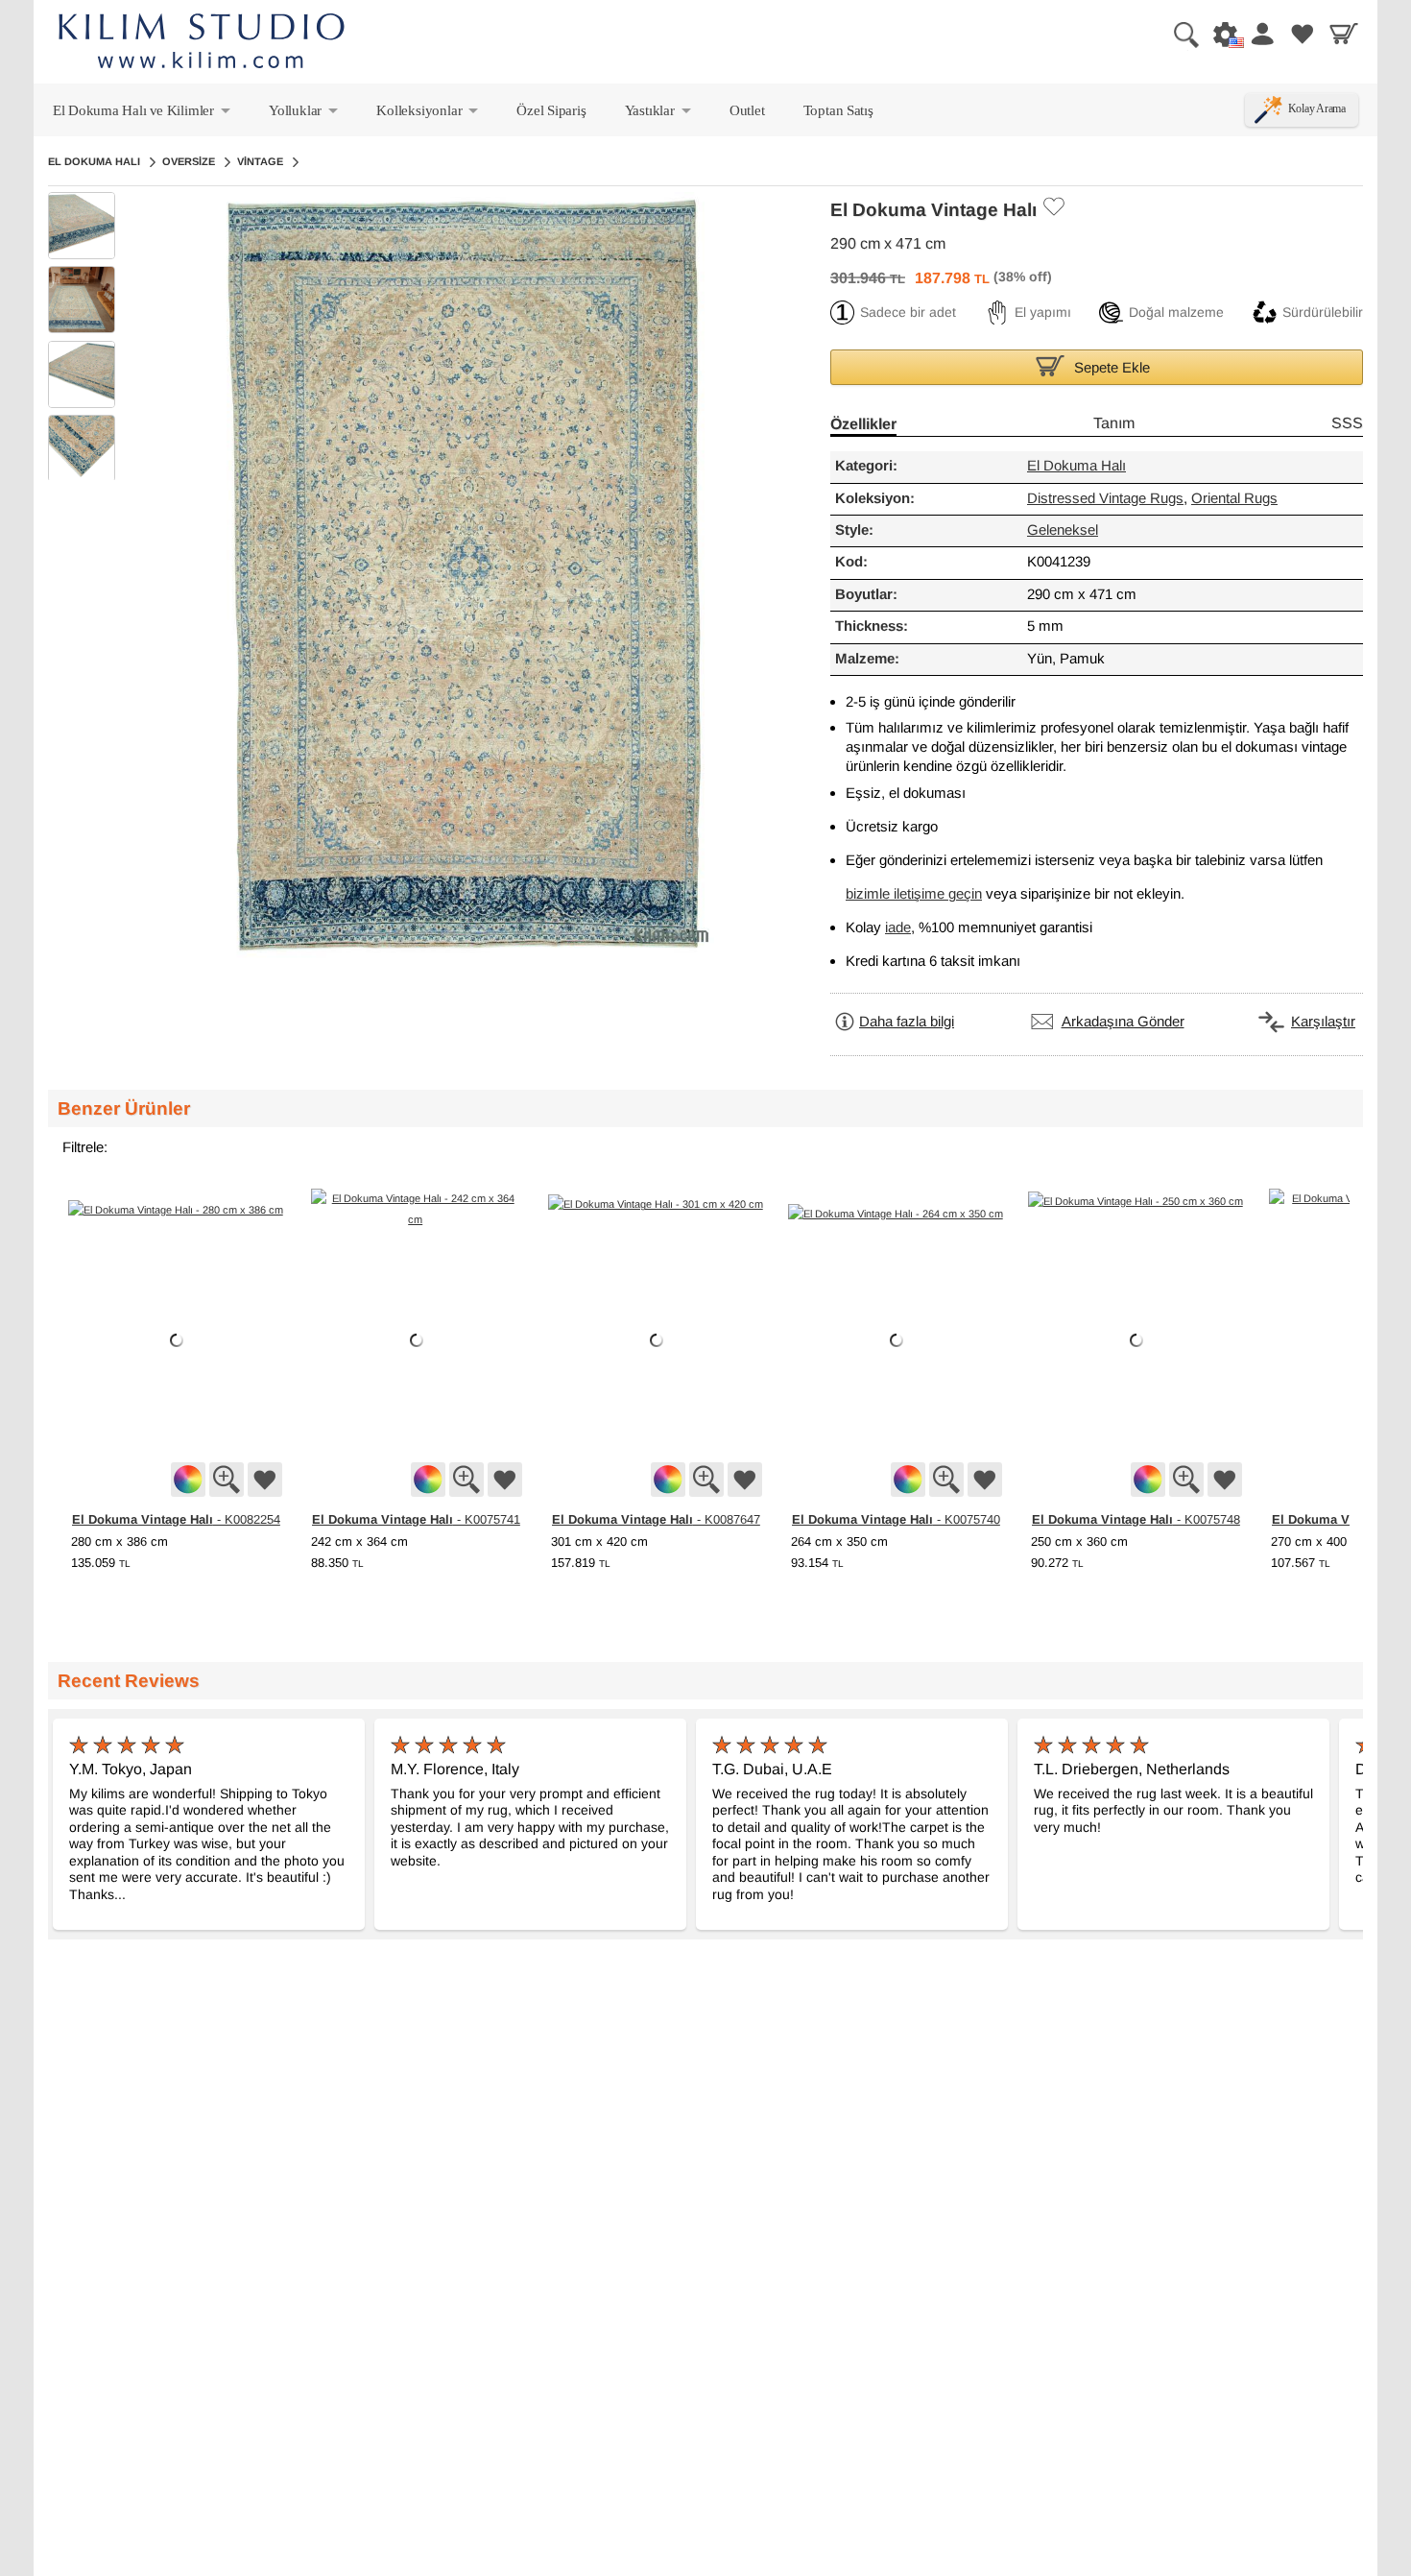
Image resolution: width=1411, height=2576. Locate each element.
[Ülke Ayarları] (1220, 34)
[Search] (1179, 34)
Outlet (747, 110)
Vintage (260, 161)
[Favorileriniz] (1303, 34)
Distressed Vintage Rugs (1105, 499)
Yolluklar (305, 114)
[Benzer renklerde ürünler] (188, 1480)
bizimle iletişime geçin (914, 894)
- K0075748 (1136, 1519)
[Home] (202, 44)
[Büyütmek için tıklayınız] (227, 1480)
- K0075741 (416, 1519)
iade (898, 928)
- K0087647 (656, 1519)
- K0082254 (176, 1519)
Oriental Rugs (1234, 499)
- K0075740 (896, 1519)
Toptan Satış (838, 110)
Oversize (189, 161)
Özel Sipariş (551, 110)
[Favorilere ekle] (265, 1480)
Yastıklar (659, 114)
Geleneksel (1063, 530)
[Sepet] (1344, 34)
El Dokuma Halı (94, 161)
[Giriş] (1261, 34)
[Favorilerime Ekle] (1053, 206)
